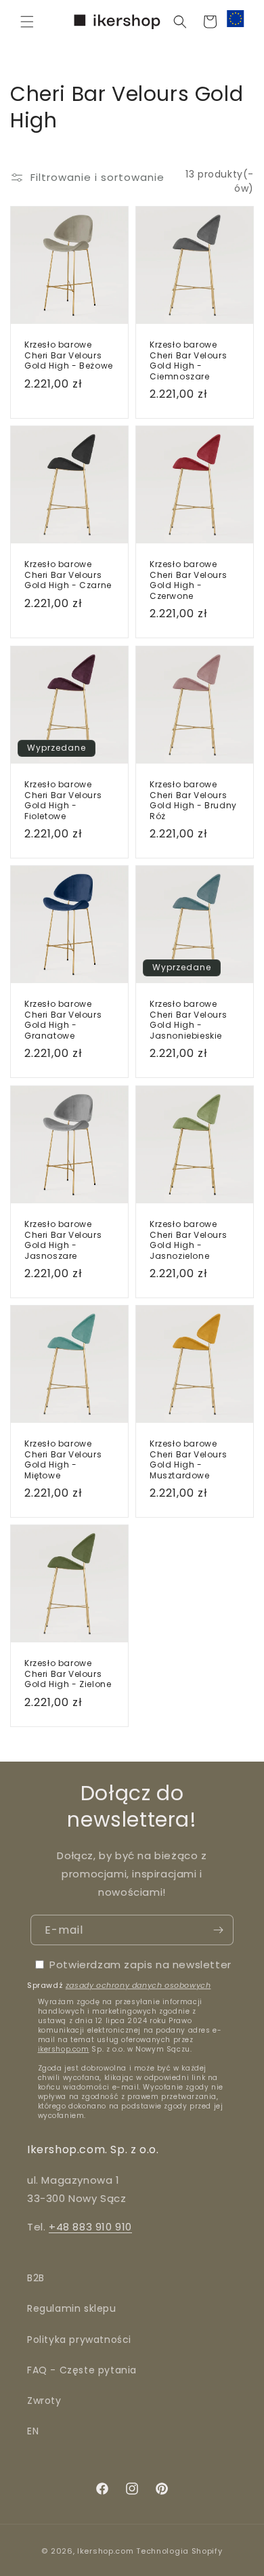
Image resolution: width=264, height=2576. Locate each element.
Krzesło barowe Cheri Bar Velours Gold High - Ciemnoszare (188, 360)
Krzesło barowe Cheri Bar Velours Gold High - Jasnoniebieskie (188, 1020)
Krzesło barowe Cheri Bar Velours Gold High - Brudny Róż (193, 800)
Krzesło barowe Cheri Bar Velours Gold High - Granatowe (63, 1020)
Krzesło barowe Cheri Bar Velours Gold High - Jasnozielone (188, 1240)
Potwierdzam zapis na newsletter (140, 1965)
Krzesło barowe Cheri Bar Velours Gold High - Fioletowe (63, 800)
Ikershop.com (105, 2551)
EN (33, 2431)
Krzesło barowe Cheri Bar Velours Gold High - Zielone (68, 1674)
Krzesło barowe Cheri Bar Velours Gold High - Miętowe (63, 1459)
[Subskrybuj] (218, 1930)
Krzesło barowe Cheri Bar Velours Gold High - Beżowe (69, 355)
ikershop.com (64, 2049)
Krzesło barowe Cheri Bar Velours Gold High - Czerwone (188, 580)
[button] (27, 22)
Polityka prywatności (79, 2340)
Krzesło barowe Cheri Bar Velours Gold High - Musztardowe (188, 1459)
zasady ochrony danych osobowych (138, 1985)
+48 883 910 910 (90, 2227)
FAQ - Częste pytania (82, 2370)
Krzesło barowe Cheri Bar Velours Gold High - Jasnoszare (63, 1240)
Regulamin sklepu (72, 2308)
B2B (36, 2278)
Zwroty (44, 2401)
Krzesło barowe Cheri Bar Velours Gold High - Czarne (68, 575)
